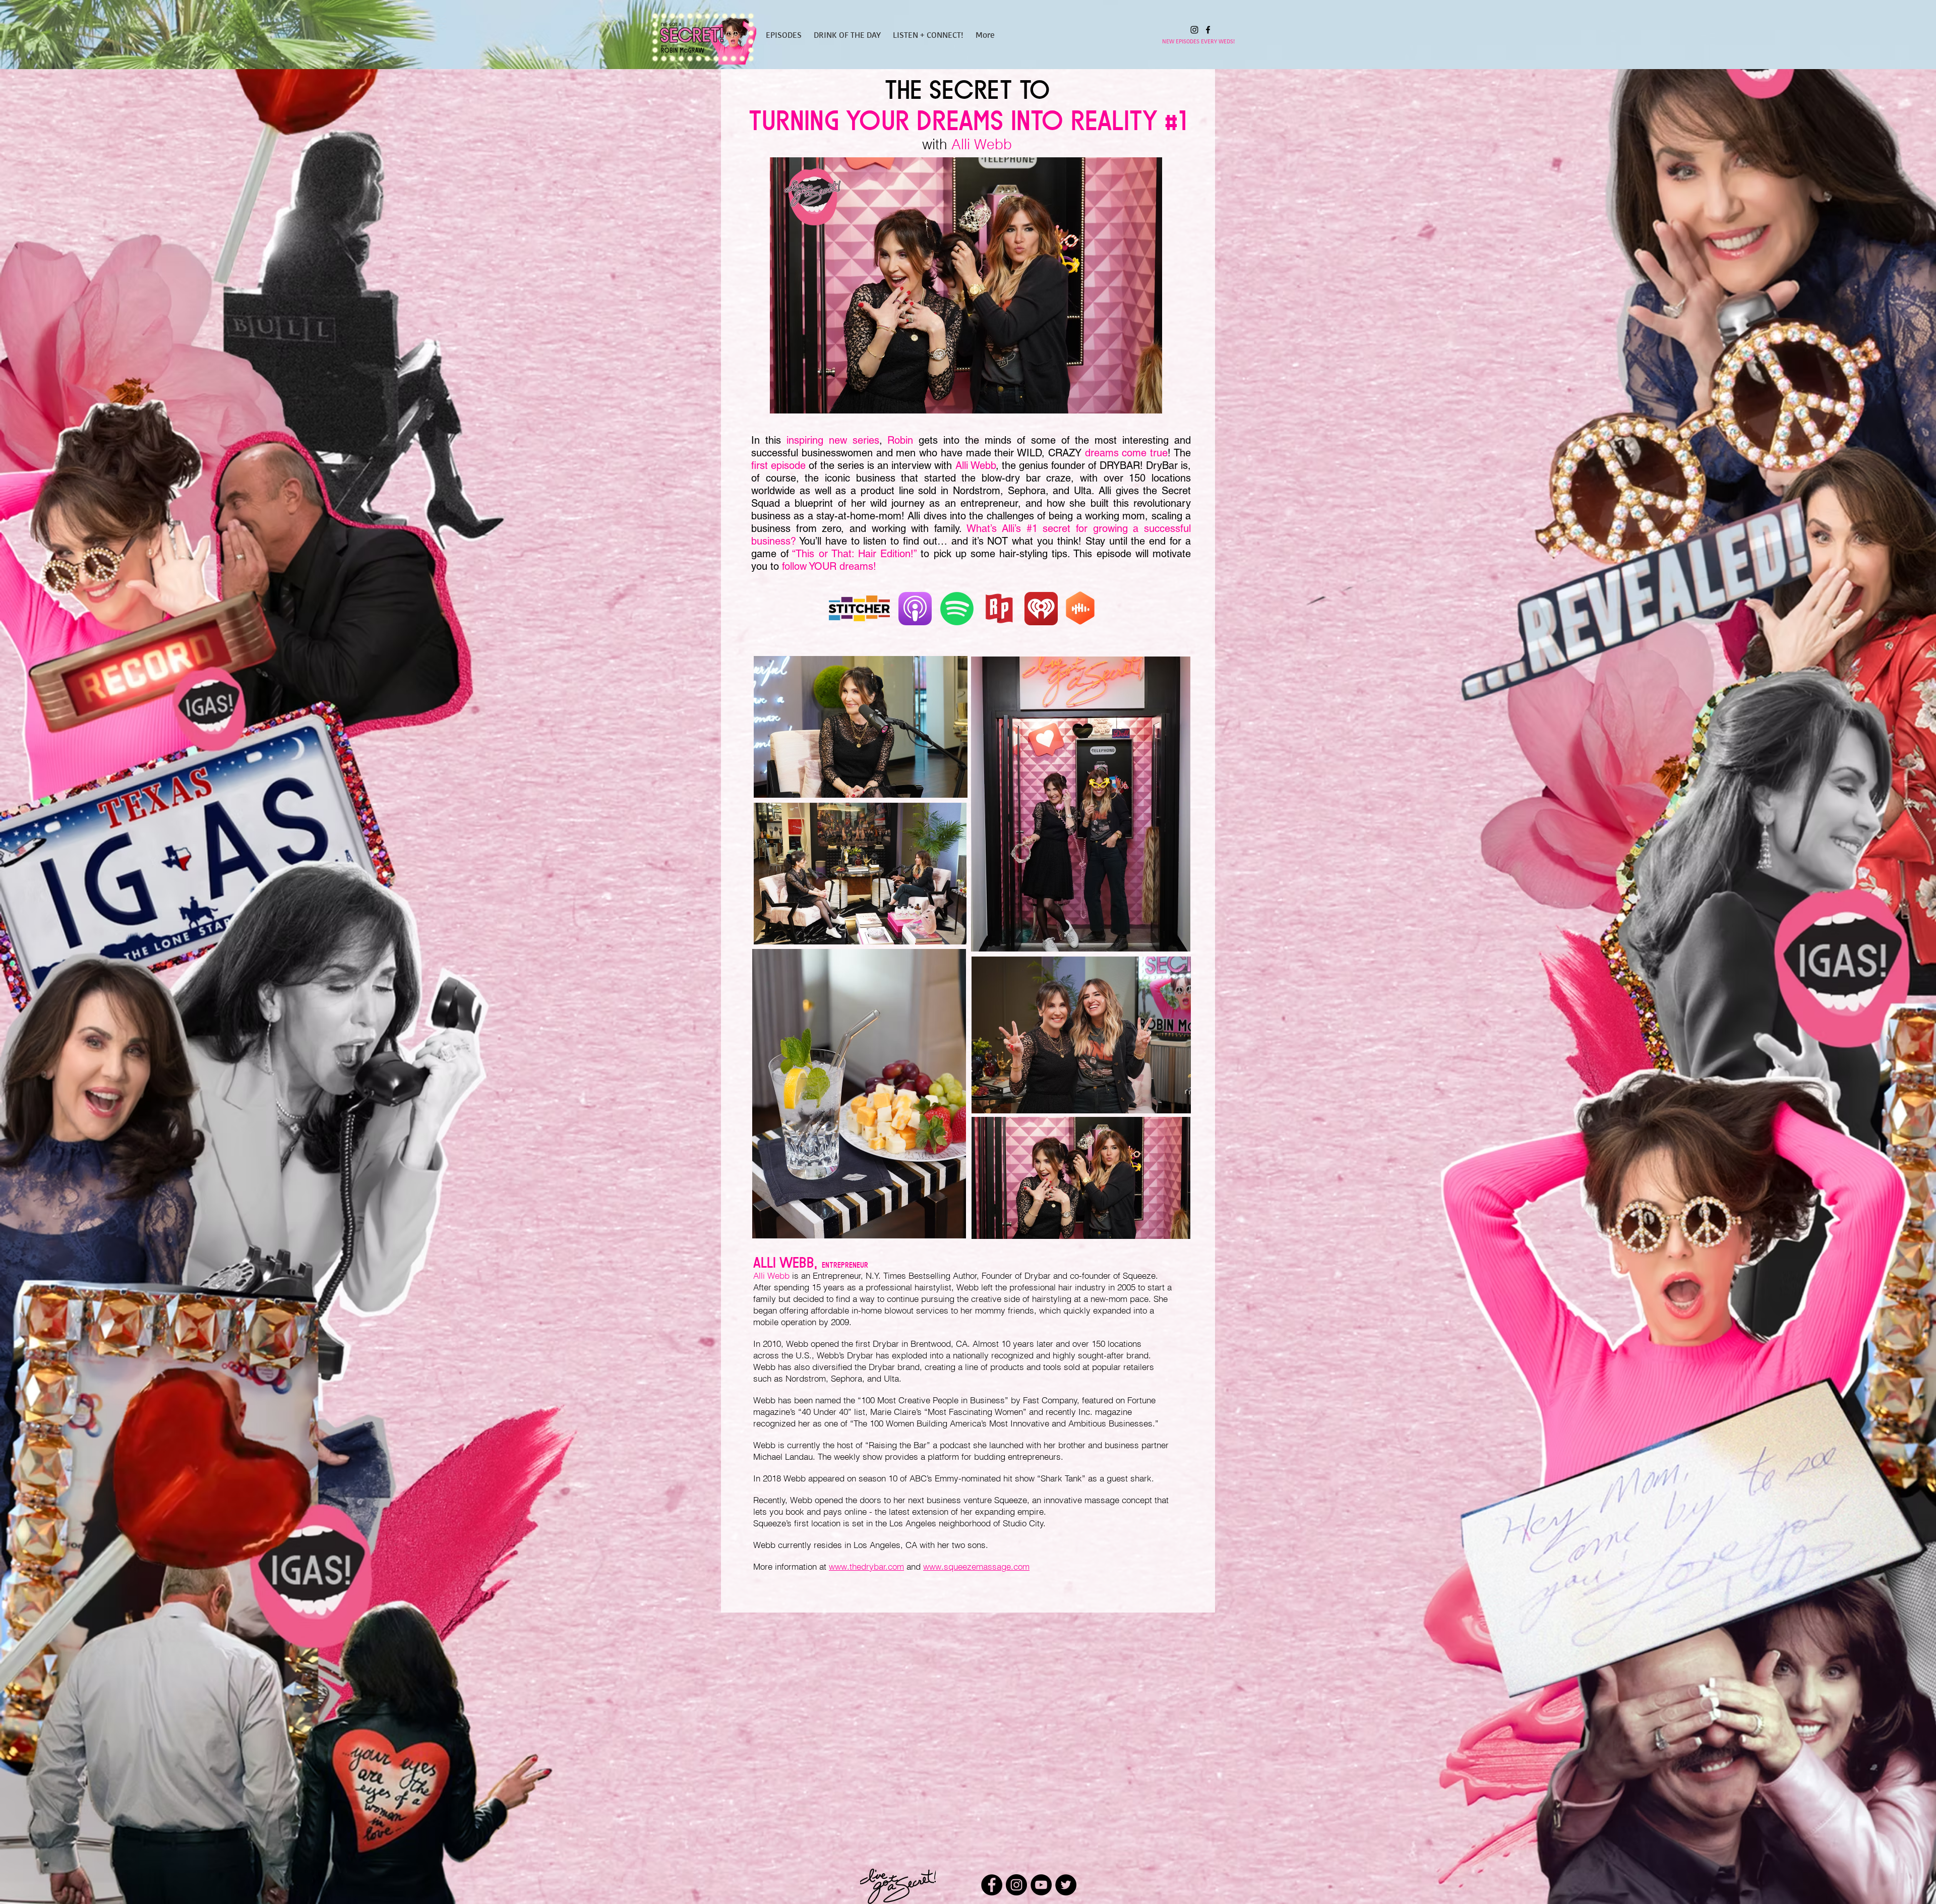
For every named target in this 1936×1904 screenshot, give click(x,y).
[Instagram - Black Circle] (1016, 1885)
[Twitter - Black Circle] (1066, 1885)
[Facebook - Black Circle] (992, 1885)
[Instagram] (1194, 30)
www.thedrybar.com (866, 1566)
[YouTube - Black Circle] (1041, 1885)
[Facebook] (1208, 30)
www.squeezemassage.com (976, 1566)
